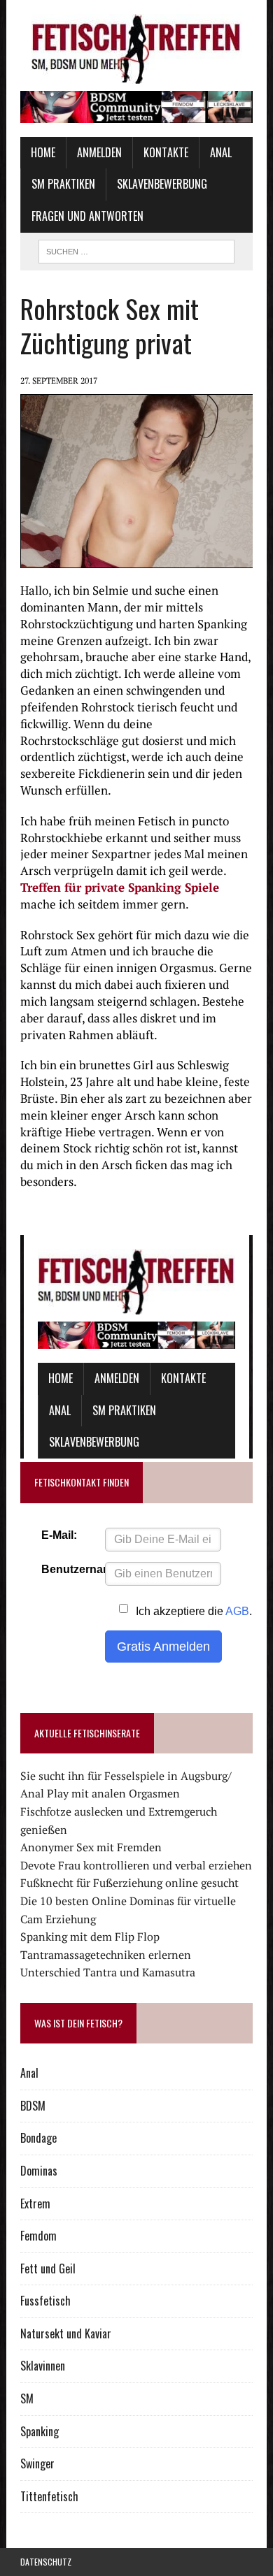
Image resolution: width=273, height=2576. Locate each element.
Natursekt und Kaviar (66, 2333)
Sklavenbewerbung (162, 184)
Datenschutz (46, 2562)
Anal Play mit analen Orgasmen (100, 1793)
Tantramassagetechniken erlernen (106, 1955)
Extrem (35, 2204)
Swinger (37, 2463)
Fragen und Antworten (87, 216)
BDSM (33, 2106)
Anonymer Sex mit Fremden (91, 1847)
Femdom (38, 2236)
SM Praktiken (63, 184)
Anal (221, 152)
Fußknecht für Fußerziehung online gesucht (129, 1883)
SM (27, 2398)
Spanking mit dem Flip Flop (90, 1937)
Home (43, 152)
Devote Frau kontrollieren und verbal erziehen (136, 1865)
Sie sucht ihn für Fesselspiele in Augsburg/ (126, 1776)
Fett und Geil (48, 2269)
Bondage (38, 2138)
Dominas (39, 2171)
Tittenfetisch (49, 2496)
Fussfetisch (45, 2301)
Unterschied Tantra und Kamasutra (108, 1972)
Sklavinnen (43, 2366)
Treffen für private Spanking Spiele (120, 887)
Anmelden (99, 152)
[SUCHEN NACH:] (136, 249)
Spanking (40, 2431)
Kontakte (166, 152)
